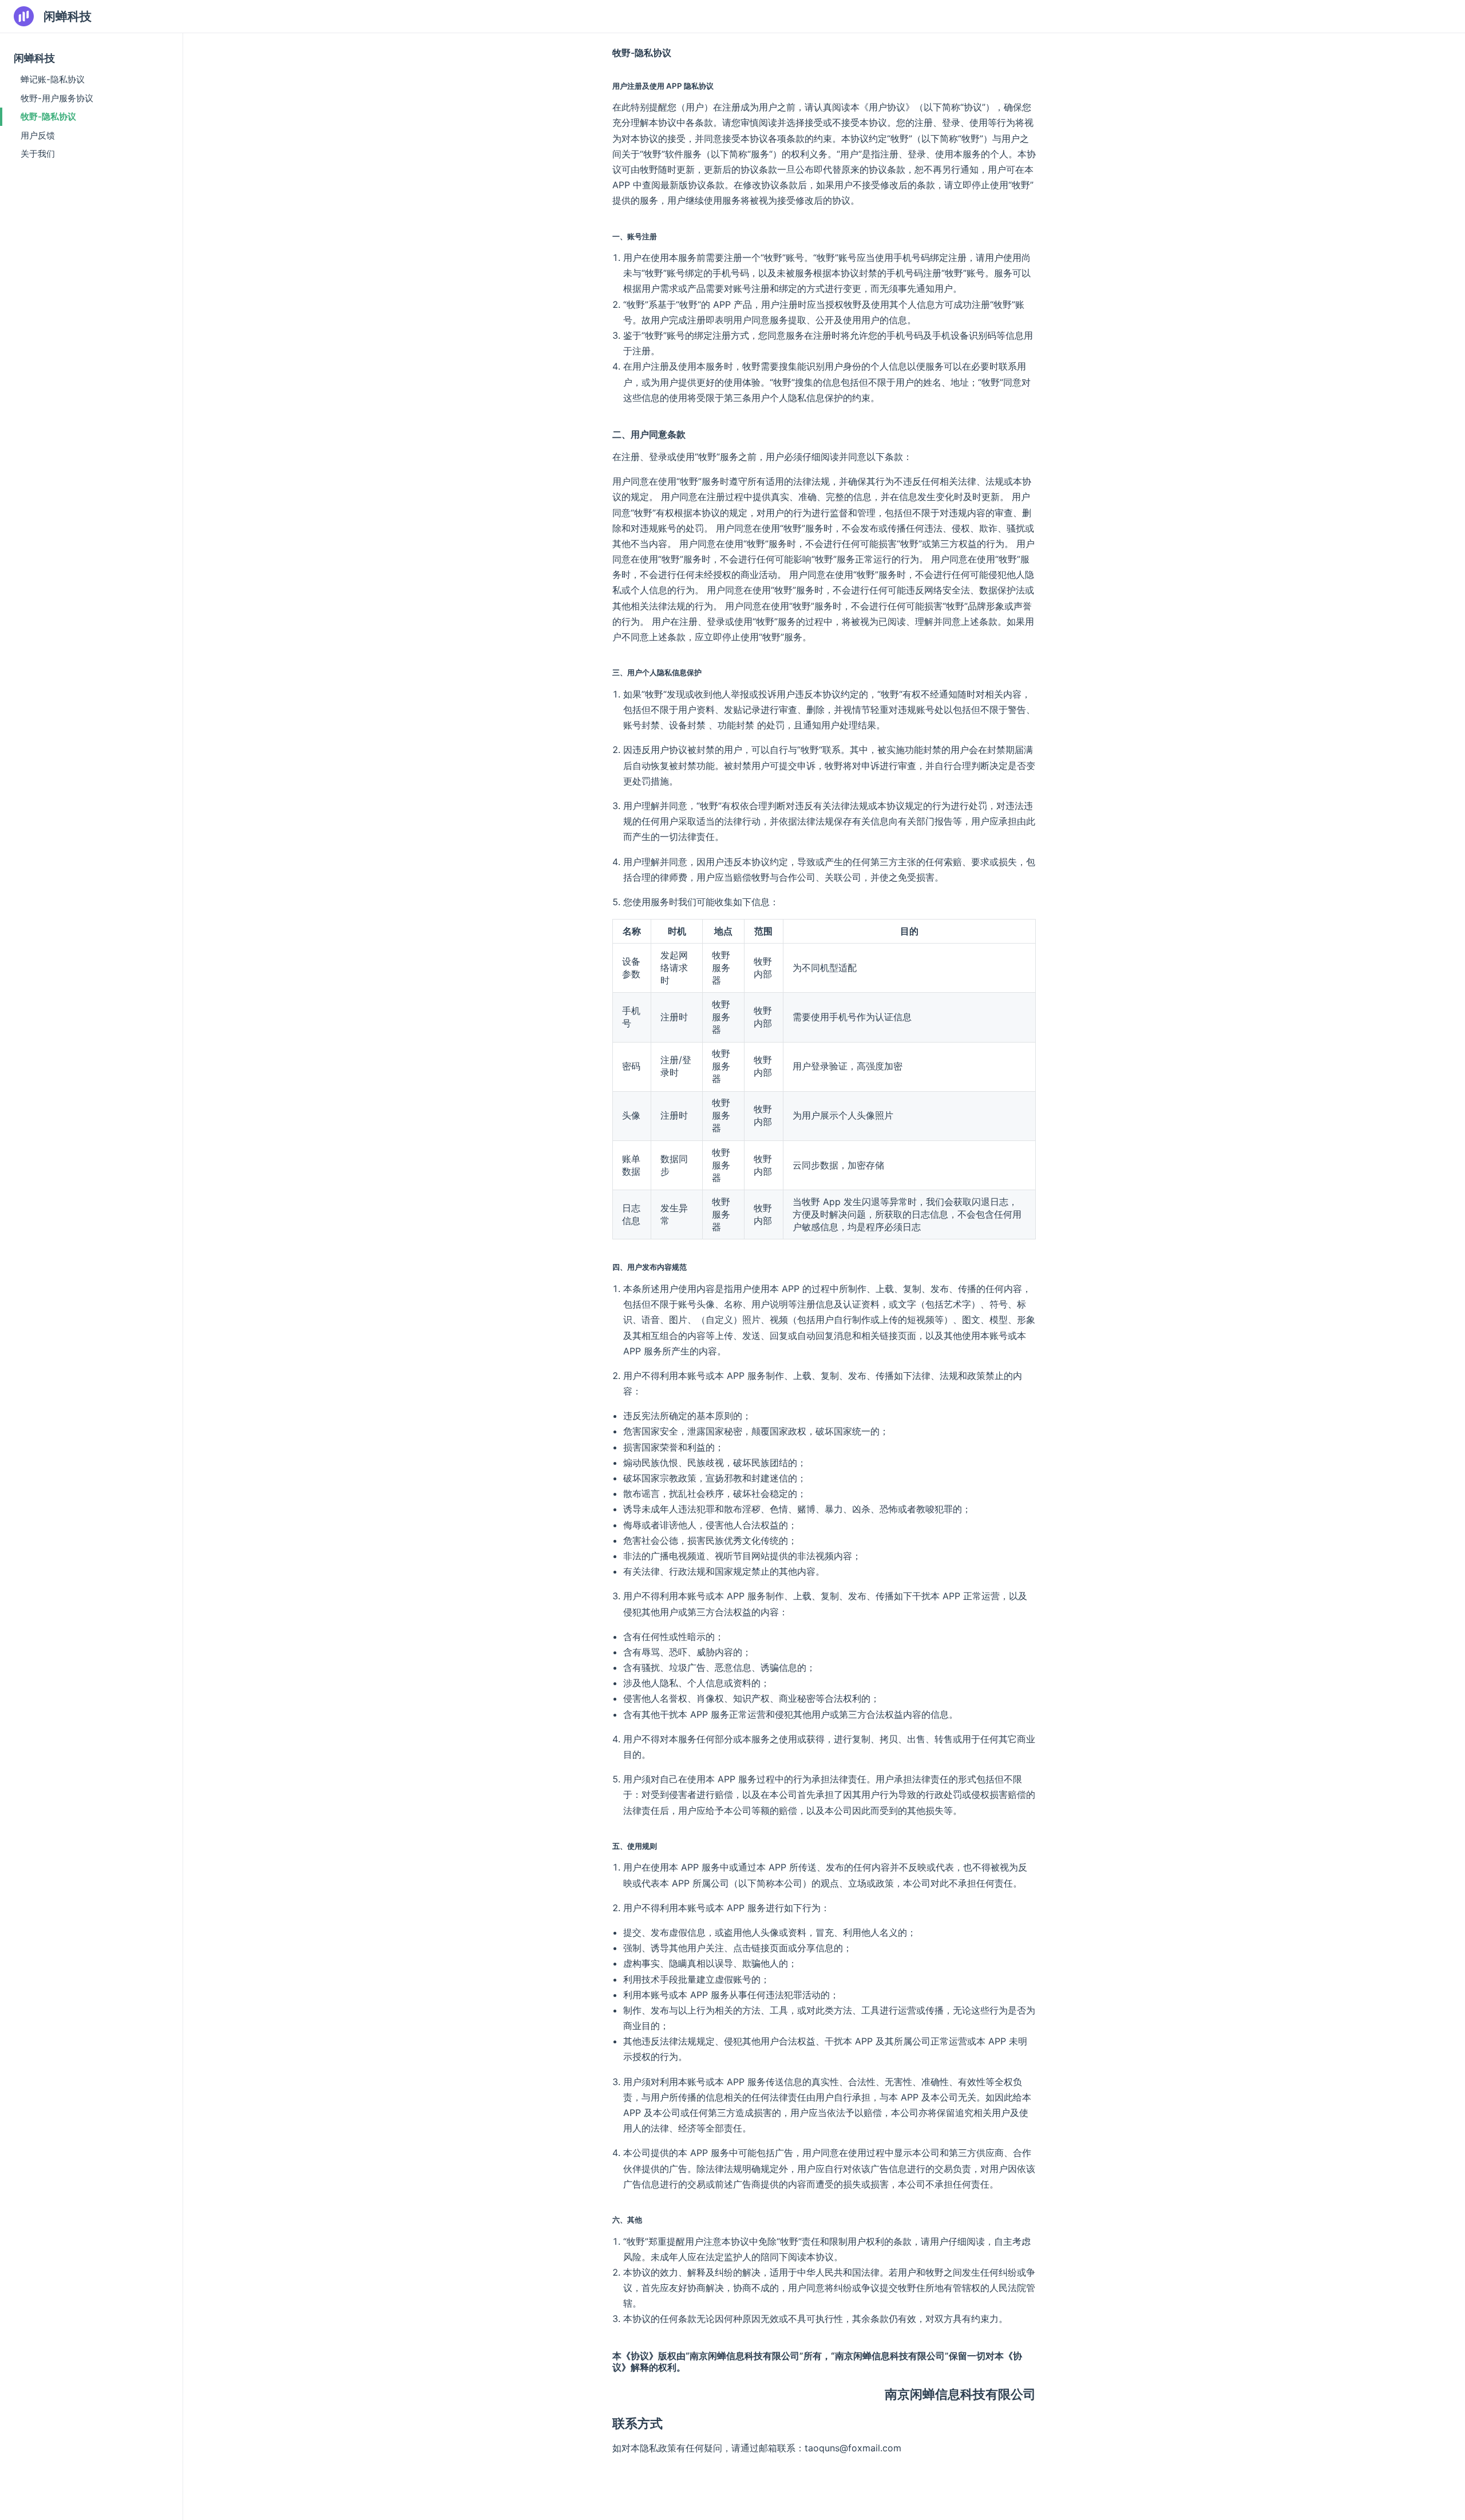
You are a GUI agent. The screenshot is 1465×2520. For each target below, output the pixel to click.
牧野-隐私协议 (48, 116)
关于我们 (38, 154)
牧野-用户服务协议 (57, 98)
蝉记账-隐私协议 (53, 79)
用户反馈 (38, 135)
